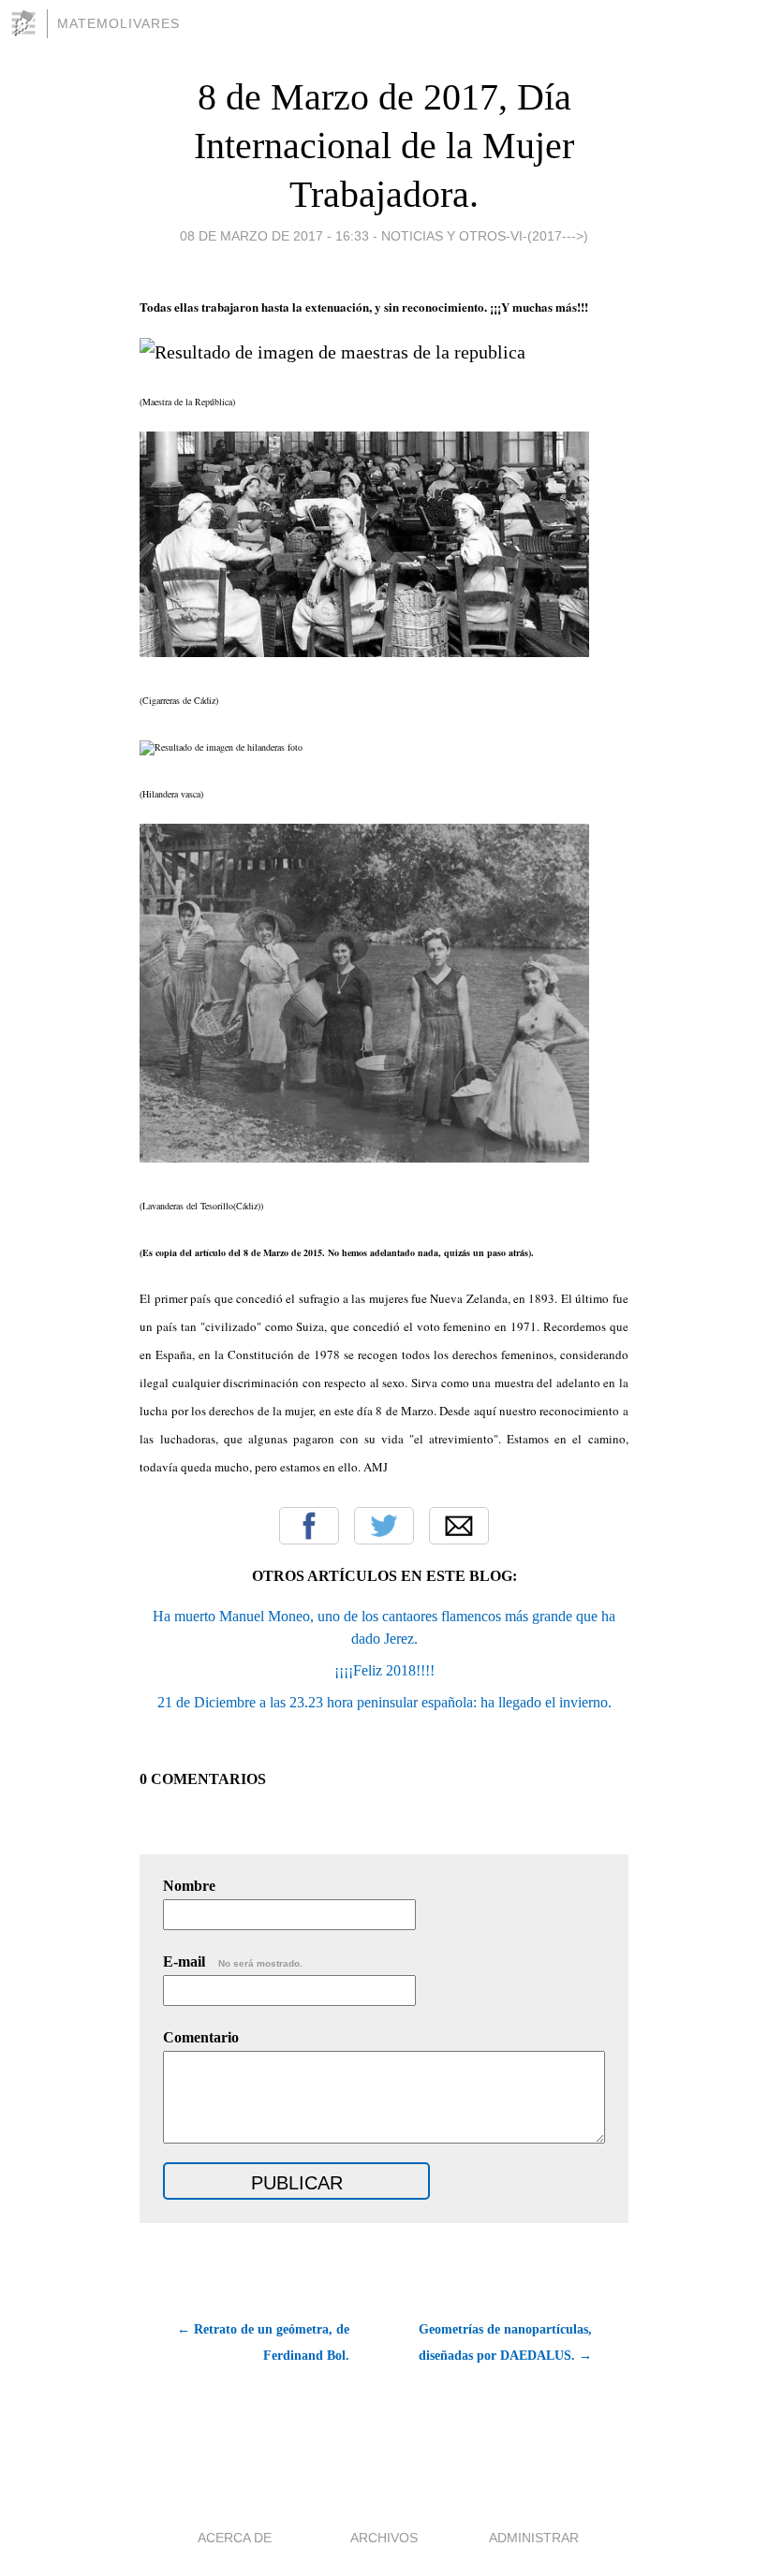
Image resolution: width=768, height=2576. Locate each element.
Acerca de (235, 2538)
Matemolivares (118, 23)
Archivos (384, 2538)
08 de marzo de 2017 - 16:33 (274, 236)
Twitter (384, 1526)
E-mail (233, 1961)
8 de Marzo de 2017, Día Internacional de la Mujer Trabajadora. (384, 146)
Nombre (189, 1886)
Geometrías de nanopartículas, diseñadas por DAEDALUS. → (505, 2342)
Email (459, 1526)
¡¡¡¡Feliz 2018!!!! (384, 1670)
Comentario (201, 2037)
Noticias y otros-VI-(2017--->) (485, 236)
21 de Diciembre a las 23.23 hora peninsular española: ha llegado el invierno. (384, 1702)
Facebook (309, 1526)
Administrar (534, 2538)
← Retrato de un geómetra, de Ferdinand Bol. (263, 2342)
